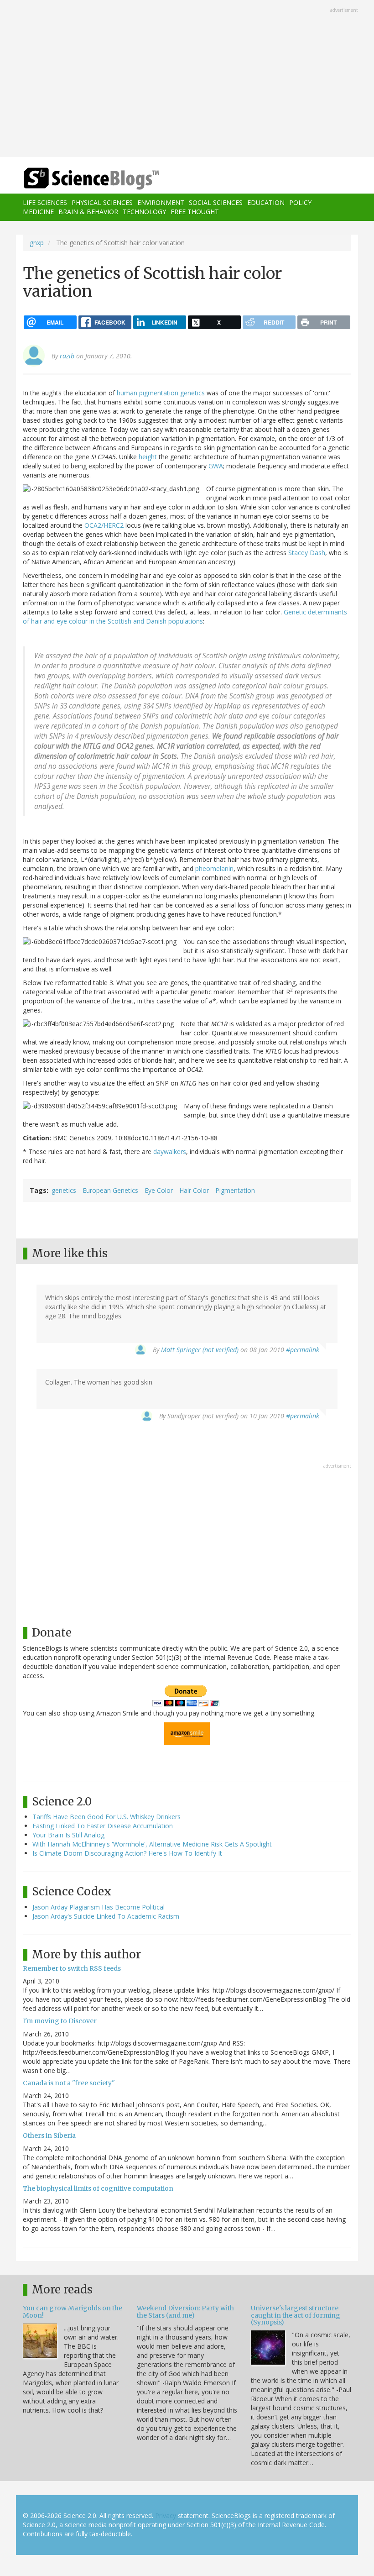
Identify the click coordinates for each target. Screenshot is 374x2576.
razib (67, 356)
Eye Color (159, 1190)
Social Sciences (216, 202)
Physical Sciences (102, 202)
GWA (216, 466)
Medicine (38, 212)
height (148, 457)
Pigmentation (235, 1190)
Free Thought (195, 212)
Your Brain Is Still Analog (68, 1835)
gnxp (37, 243)
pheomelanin (214, 868)
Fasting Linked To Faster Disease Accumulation (103, 1826)
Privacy (166, 2516)
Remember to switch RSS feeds (72, 1968)
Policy (300, 202)
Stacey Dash (307, 553)
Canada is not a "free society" (69, 2083)
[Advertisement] (187, 79)
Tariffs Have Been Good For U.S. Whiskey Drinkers (106, 1817)
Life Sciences (45, 202)
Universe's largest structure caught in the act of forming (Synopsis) (296, 2315)
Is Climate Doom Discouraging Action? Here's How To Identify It (127, 1853)
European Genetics (110, 1190)
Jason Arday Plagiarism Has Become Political (99, 1907)
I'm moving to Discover (60, 2021)
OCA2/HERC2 (104, 525)
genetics (64, 1190)
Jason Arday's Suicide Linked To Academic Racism (106, 1916)
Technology (144, 212)
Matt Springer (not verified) (200, 1350)
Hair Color (194, 1190)
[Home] (78, 179)
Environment (161, 202)
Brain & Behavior (88, 212)
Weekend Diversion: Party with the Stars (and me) (185, 2311)
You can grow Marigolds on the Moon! (73, 2311)
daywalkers (170, 1152)
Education (266, 202)
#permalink (303, 1350)
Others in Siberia (49, 2135)
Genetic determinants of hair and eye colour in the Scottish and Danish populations (185, 616)
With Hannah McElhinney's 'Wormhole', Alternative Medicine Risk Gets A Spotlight (152, 1844)
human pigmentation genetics (161, 393)
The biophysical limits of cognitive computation (98, 2188)
